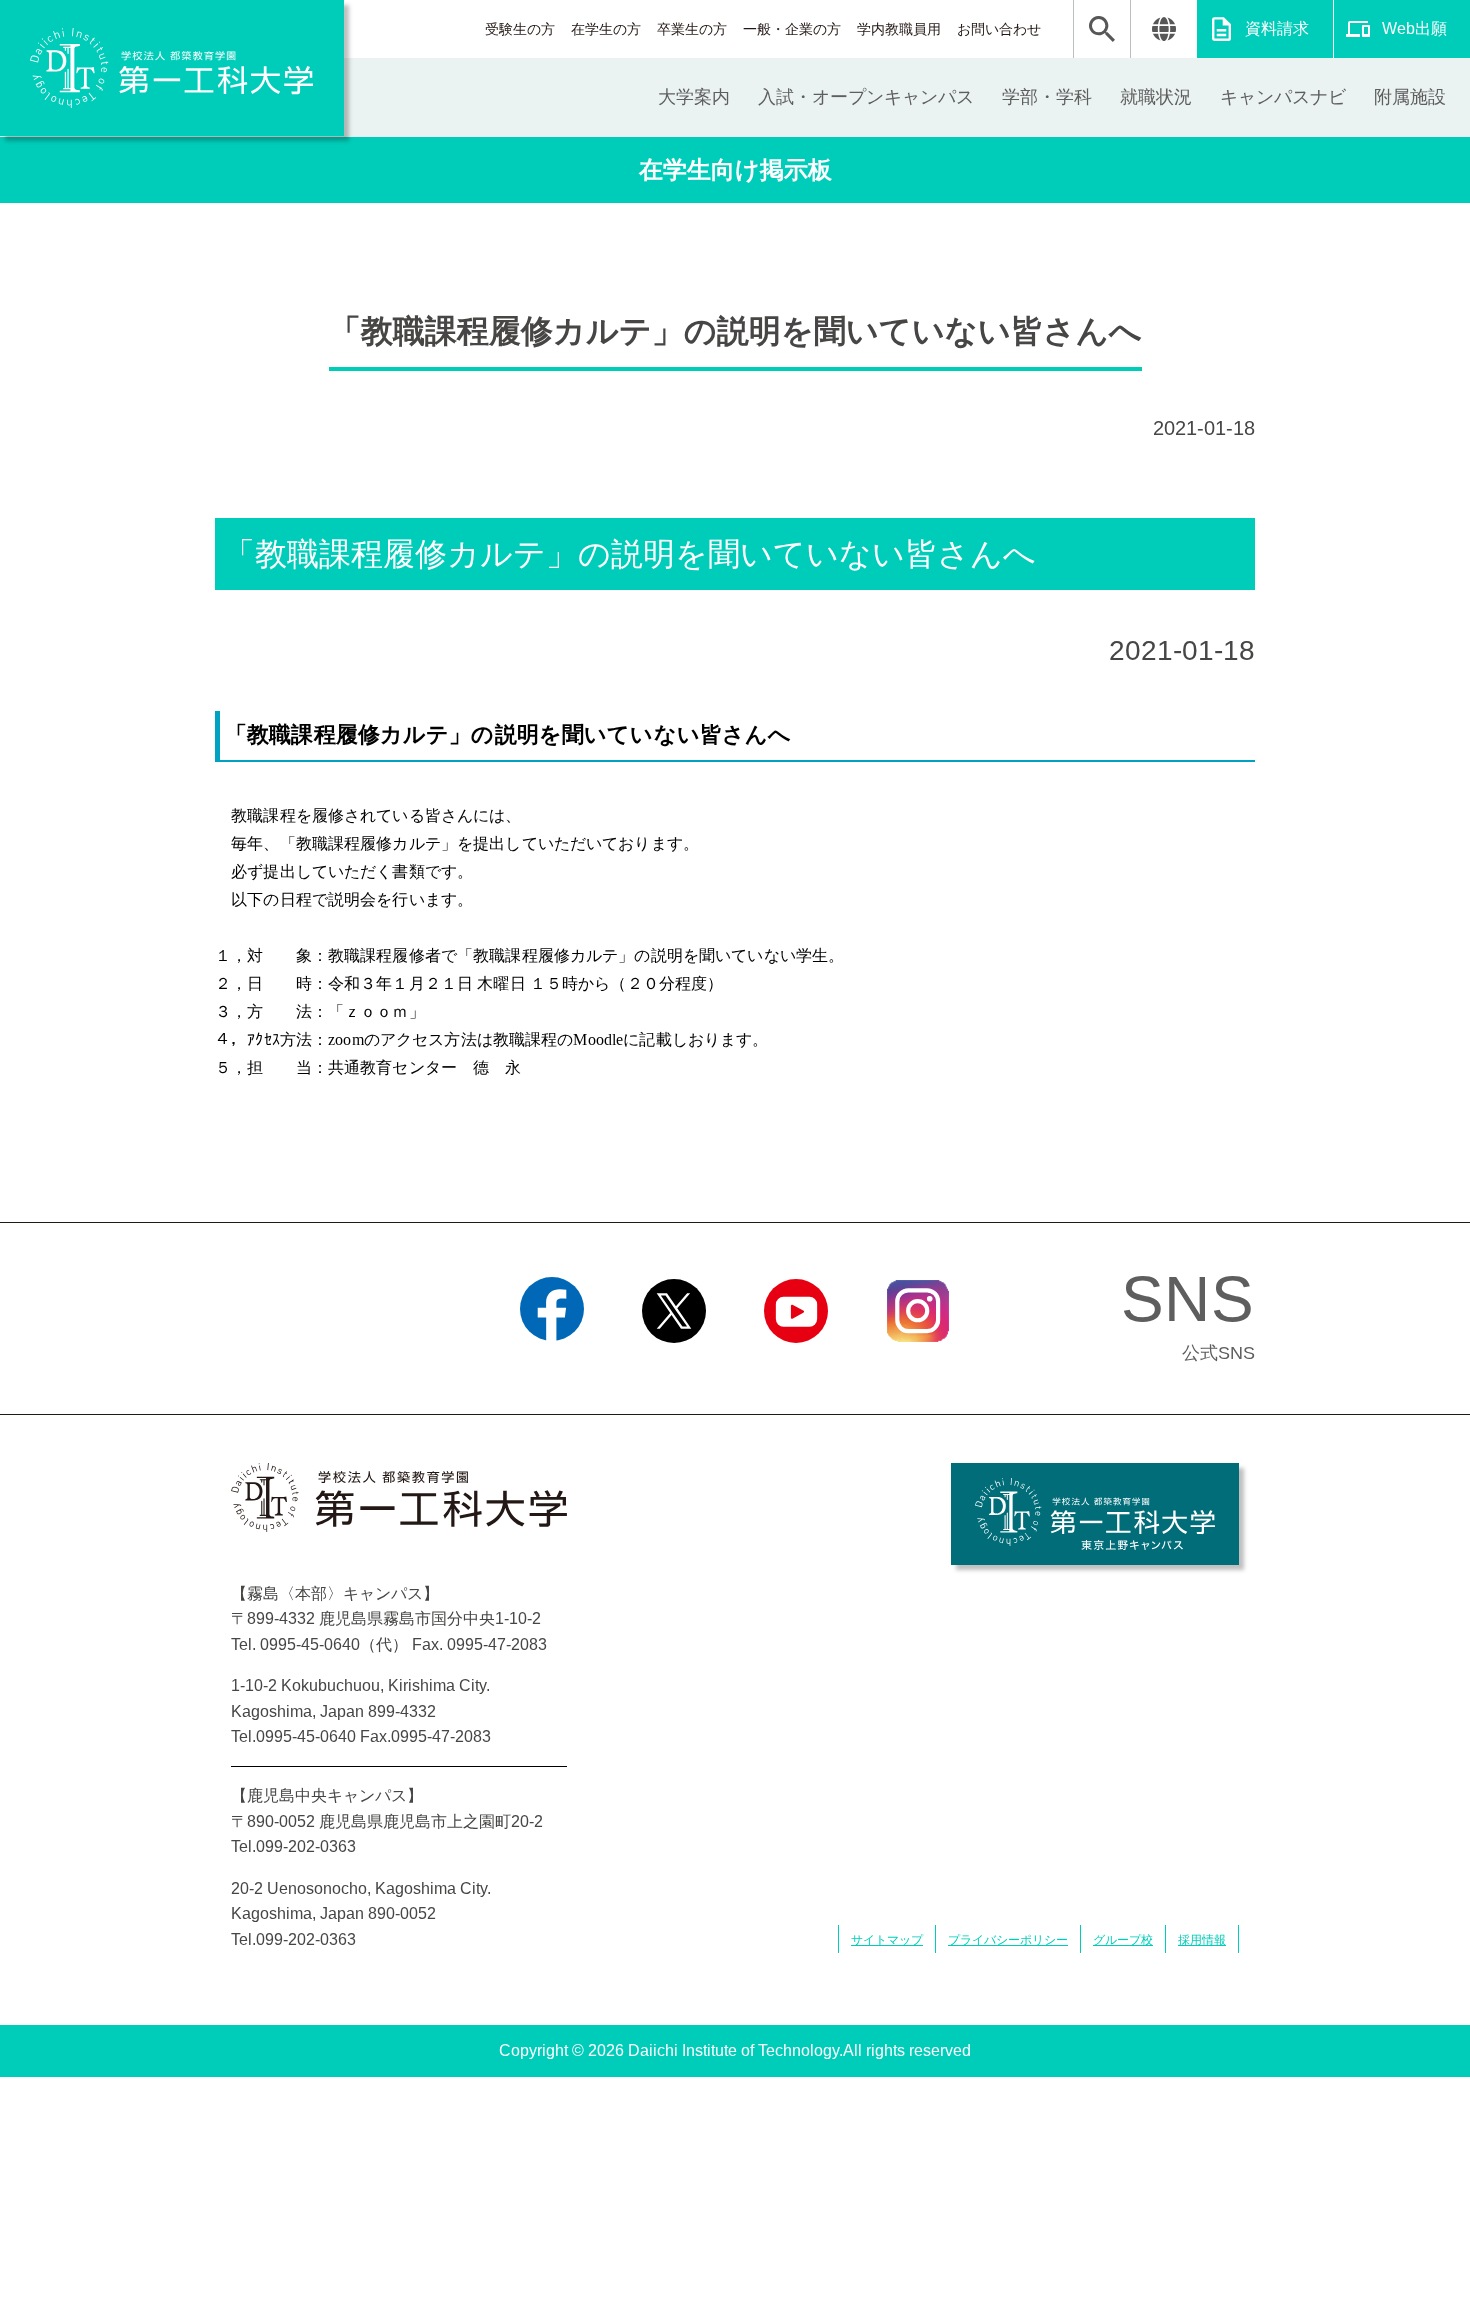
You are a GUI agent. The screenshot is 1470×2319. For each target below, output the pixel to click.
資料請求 (1277, 28)
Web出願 (1414, 28)
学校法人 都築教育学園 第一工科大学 (172, 68)
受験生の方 (520, 29)
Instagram (918, 1368)
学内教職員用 (899, 29)
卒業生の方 (692, 29)
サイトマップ (887, 1940)
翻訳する (1163, 29)
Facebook (552, 1368)
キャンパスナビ (1283, 97)
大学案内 (694, 97)
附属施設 (1410, 97)
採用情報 (1202, 1940)
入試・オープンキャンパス (866, 97)
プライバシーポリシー (1008, 1940)
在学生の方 (606, 29)
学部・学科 (1047, 97)
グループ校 (1123, 1940)
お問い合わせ (999, 29)
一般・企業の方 (792, 29)
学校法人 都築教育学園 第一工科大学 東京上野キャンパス (1095, 1514)
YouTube (796, 1368)
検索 (1102, 29)
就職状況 (1156, 97)
